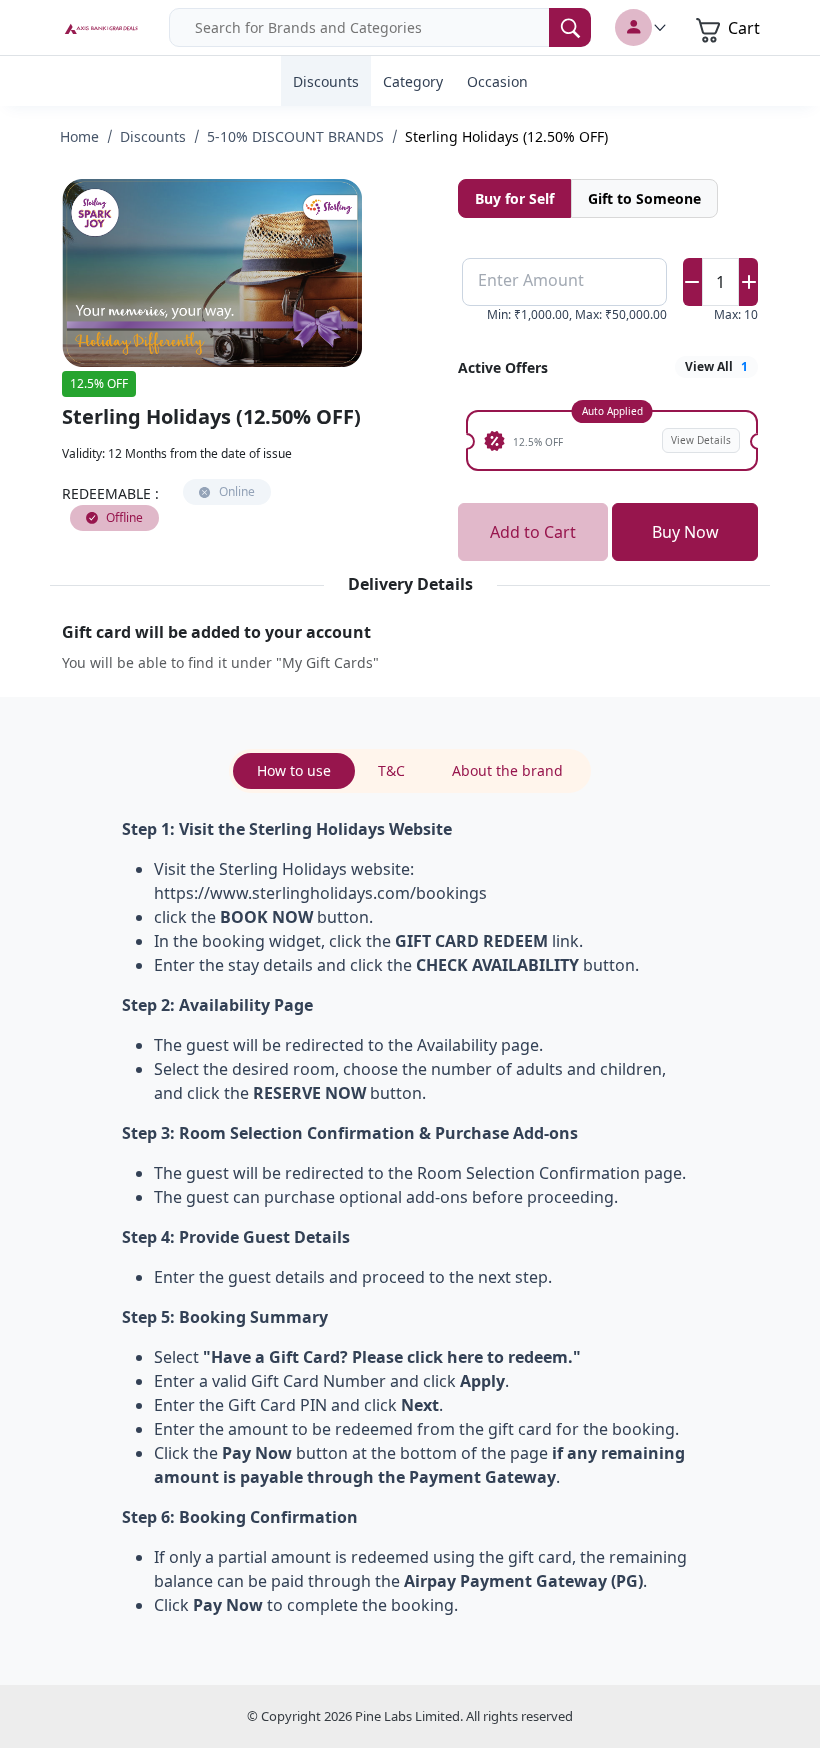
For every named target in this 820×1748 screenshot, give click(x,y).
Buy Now (685, 532)
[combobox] (380, 27)
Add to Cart (533, 532)
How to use (294, 770)
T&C (391, 770)
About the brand (507, 770)
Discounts (153, 136)
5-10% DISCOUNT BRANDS (295, 136)
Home (79, 136)
